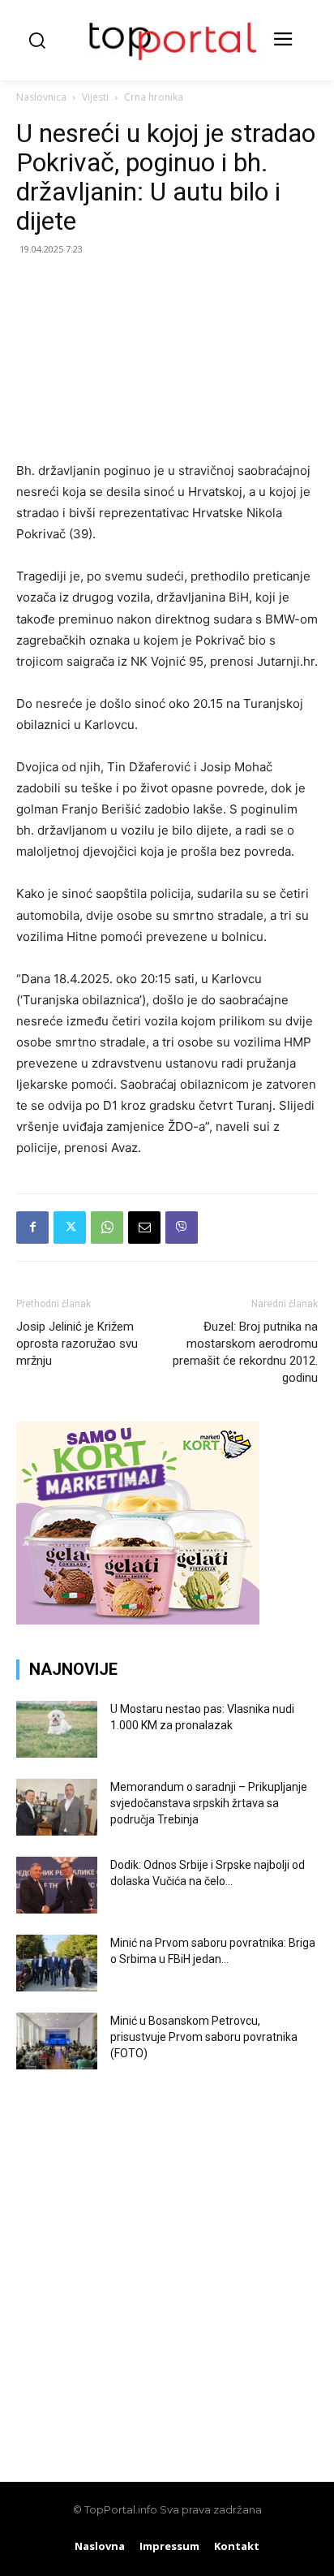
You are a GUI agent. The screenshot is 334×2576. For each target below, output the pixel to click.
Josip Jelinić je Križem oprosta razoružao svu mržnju (77, 1344)
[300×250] (138, 1620)
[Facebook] (32, 1228)
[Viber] (182, 1228)
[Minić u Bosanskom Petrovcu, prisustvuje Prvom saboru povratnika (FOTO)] (57, 2041)
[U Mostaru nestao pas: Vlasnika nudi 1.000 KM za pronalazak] (57, 1729)
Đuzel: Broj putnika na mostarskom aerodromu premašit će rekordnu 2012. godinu (245, 1352)
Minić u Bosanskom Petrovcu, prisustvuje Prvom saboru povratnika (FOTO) (204, 2037)
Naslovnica (41, 97)
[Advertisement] (167, 2263)
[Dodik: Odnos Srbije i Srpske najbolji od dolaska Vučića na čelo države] (57, 1885)
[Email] (144, 1228)
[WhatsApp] (107, 1228)
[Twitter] (70, 1228)
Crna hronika (154, 97)
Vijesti (95, 97)
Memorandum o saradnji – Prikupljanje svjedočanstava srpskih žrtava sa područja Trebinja (209, 1803)
